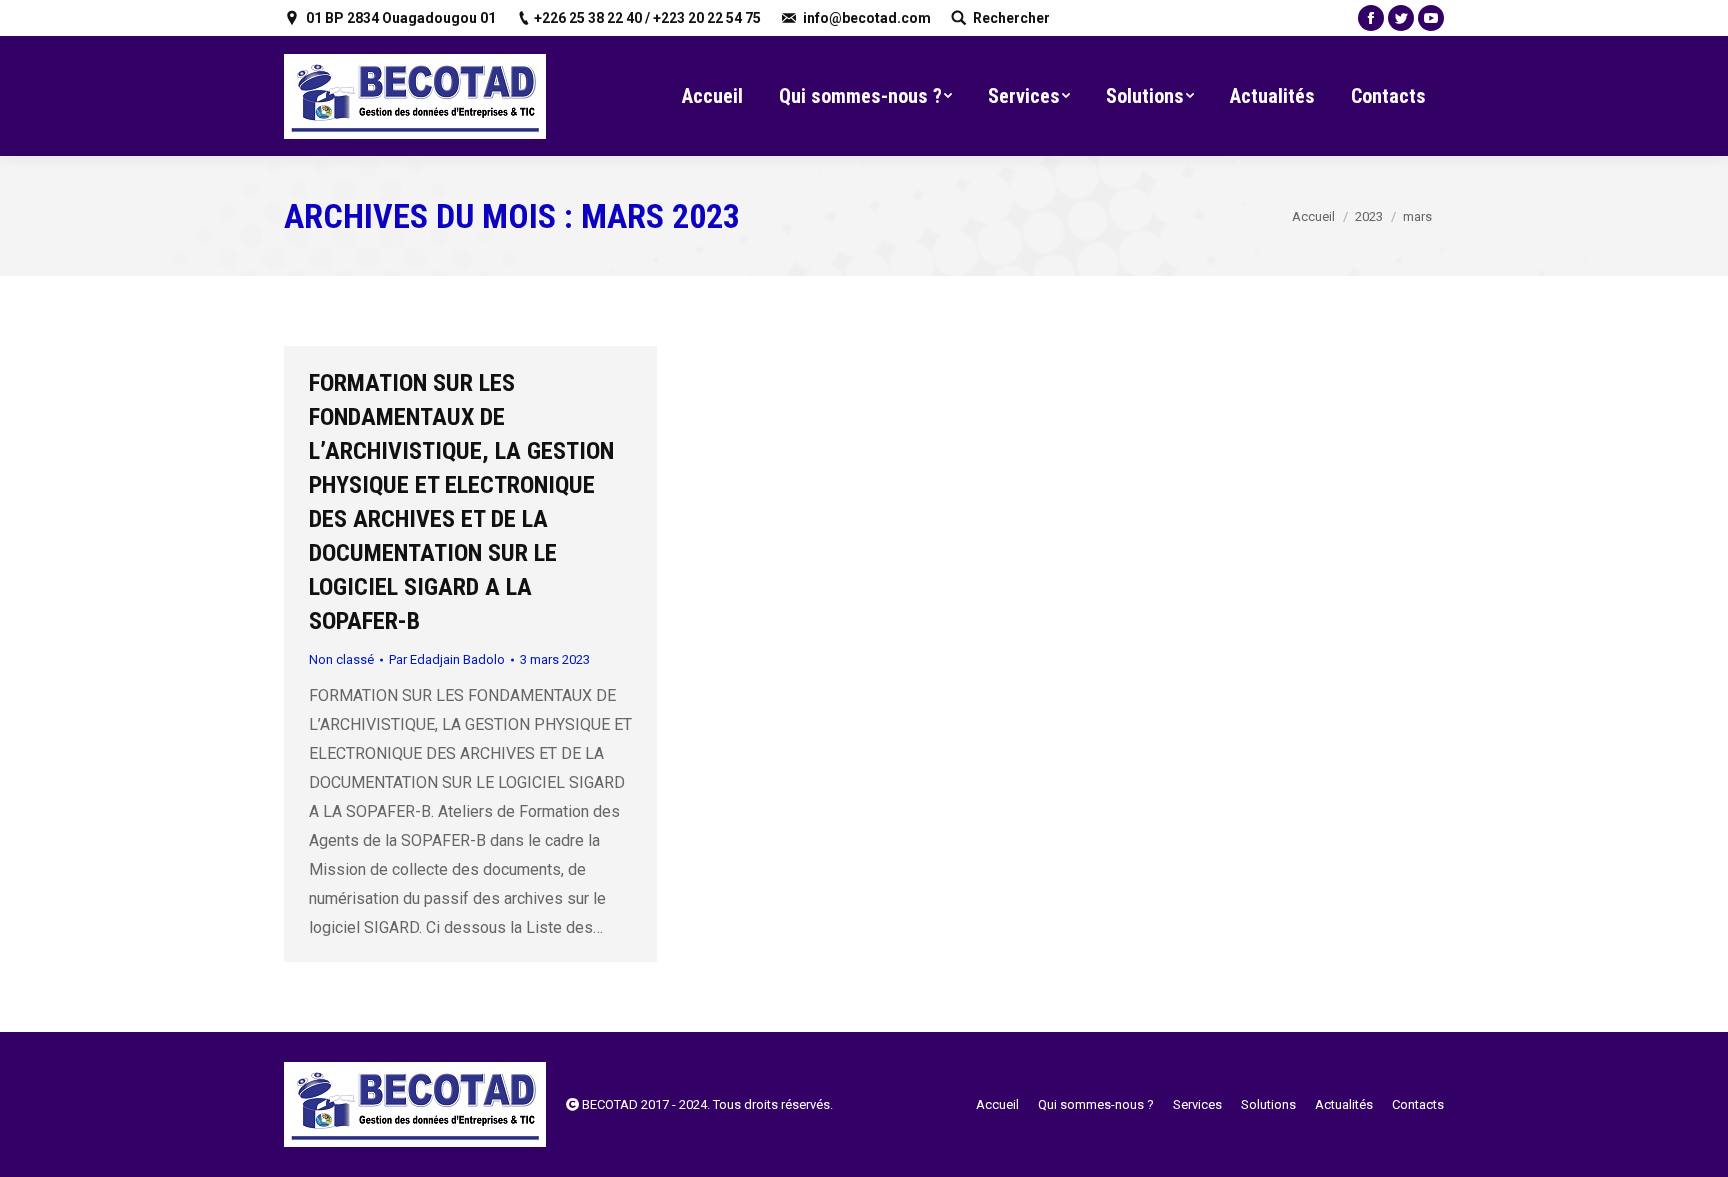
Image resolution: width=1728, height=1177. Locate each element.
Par (447, 659)
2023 (1369, 216)
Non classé (341, 659)
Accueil (1313, 216)
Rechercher (1011, 18)
